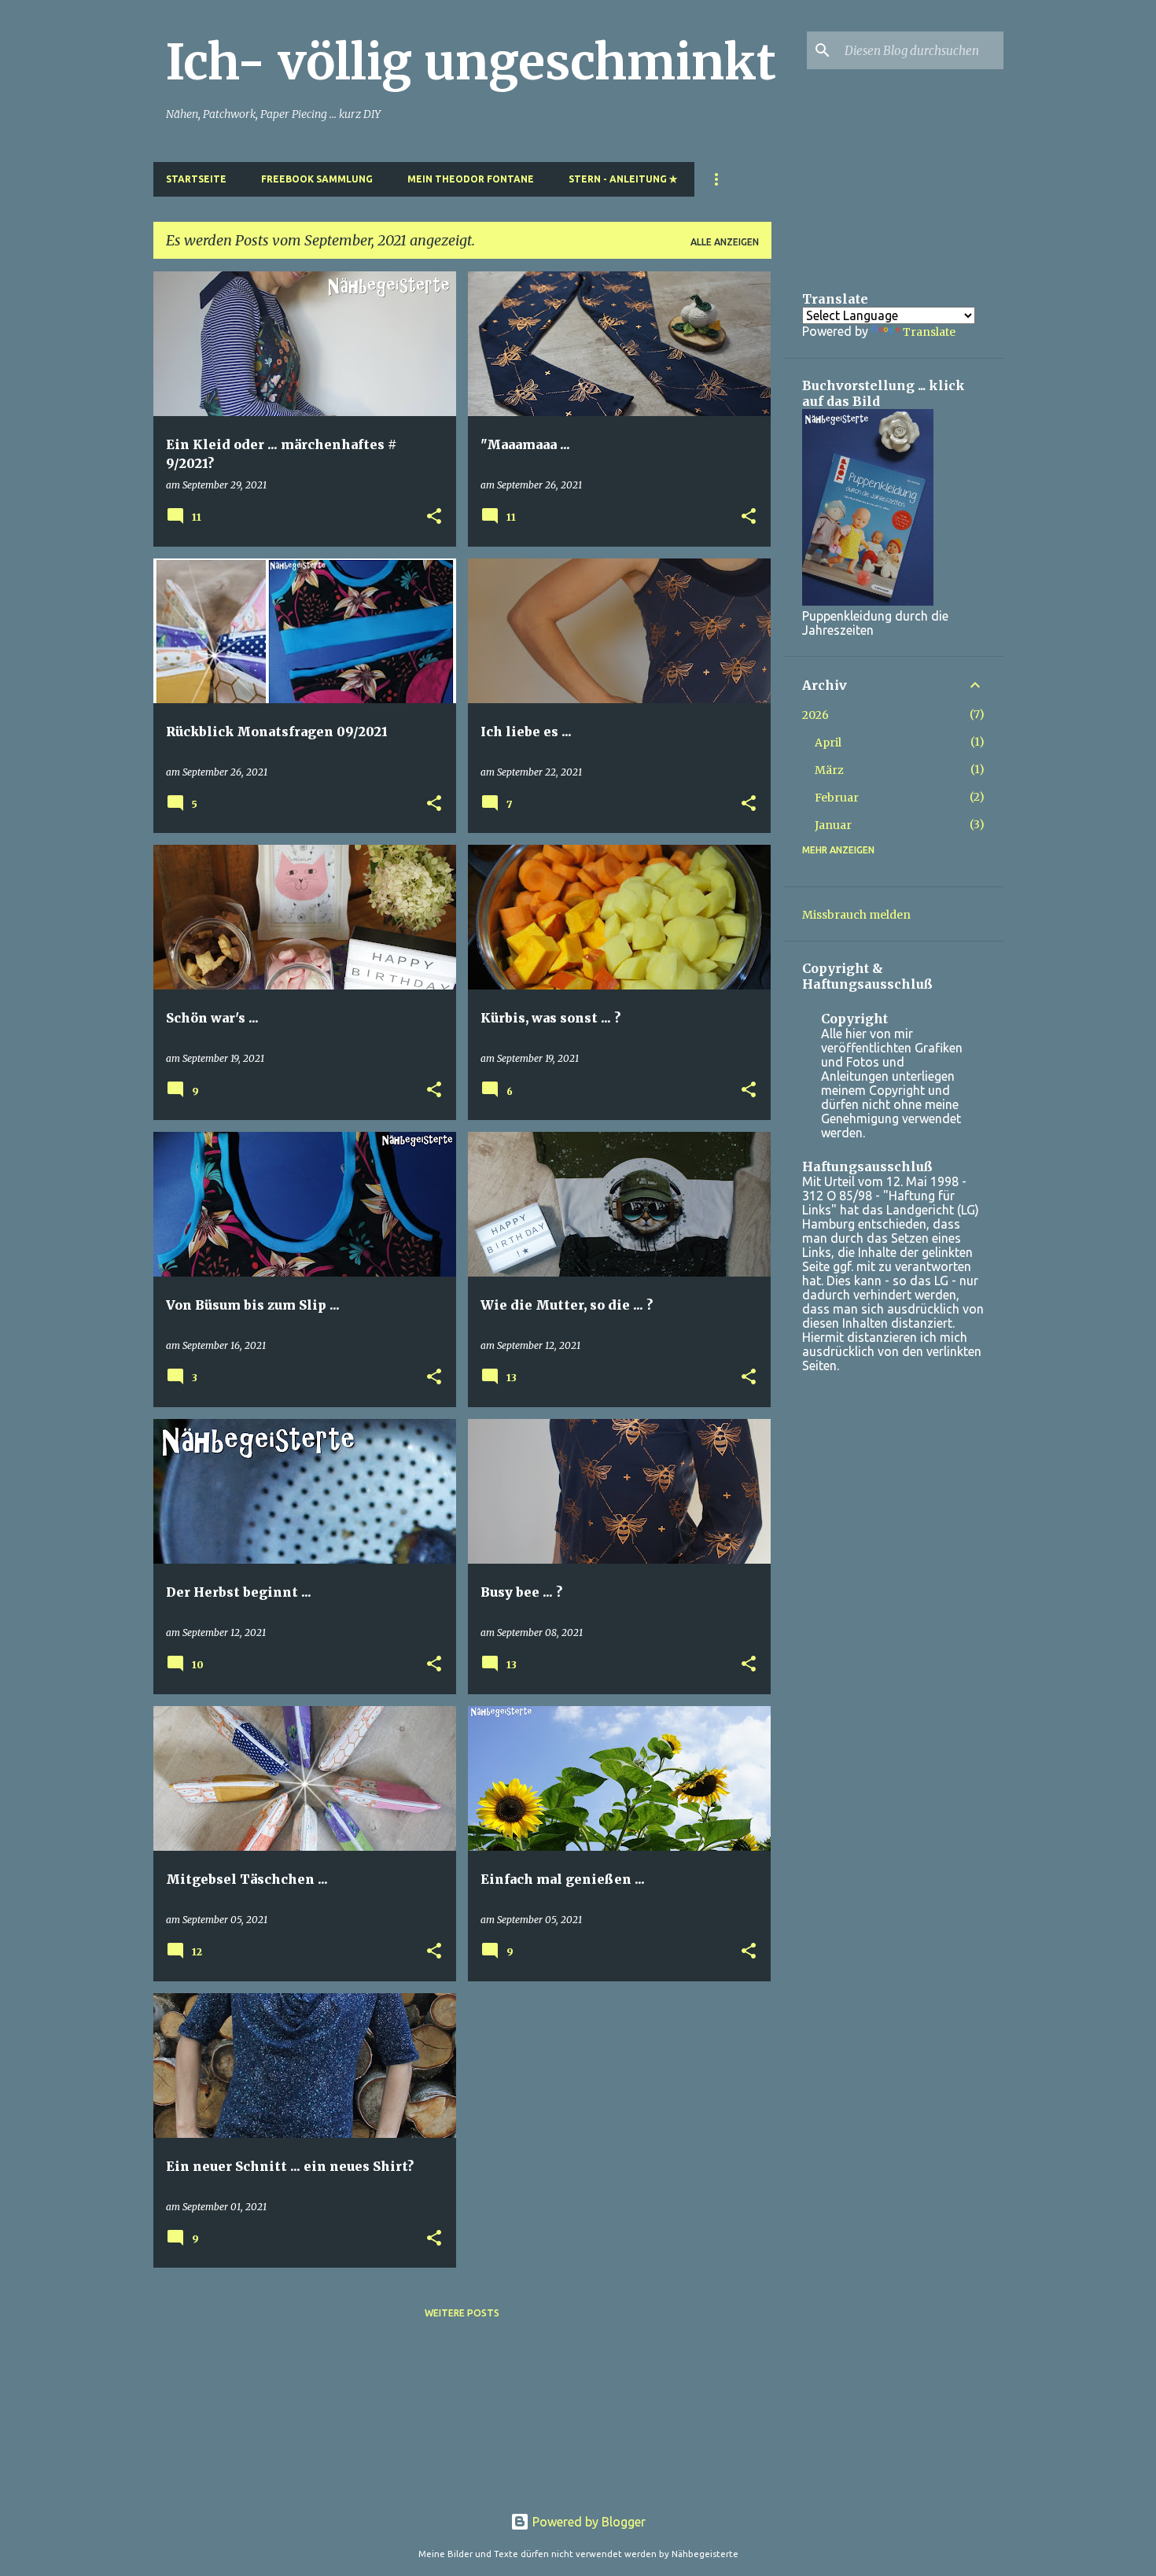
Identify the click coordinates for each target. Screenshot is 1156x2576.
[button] (434, 517)
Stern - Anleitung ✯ (623, 179)
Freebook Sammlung (317, 179)
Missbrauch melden (856, 915)
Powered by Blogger (587, 2522)
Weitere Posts (462, 2313)
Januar (833, 825)
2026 (815, 715)
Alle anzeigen (725, 242)
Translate (929, 332)
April (828, 743)
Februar (837, 798)
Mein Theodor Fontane (471, 179)
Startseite (196, 179)
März (829, 770)
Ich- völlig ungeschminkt (471, 62)
